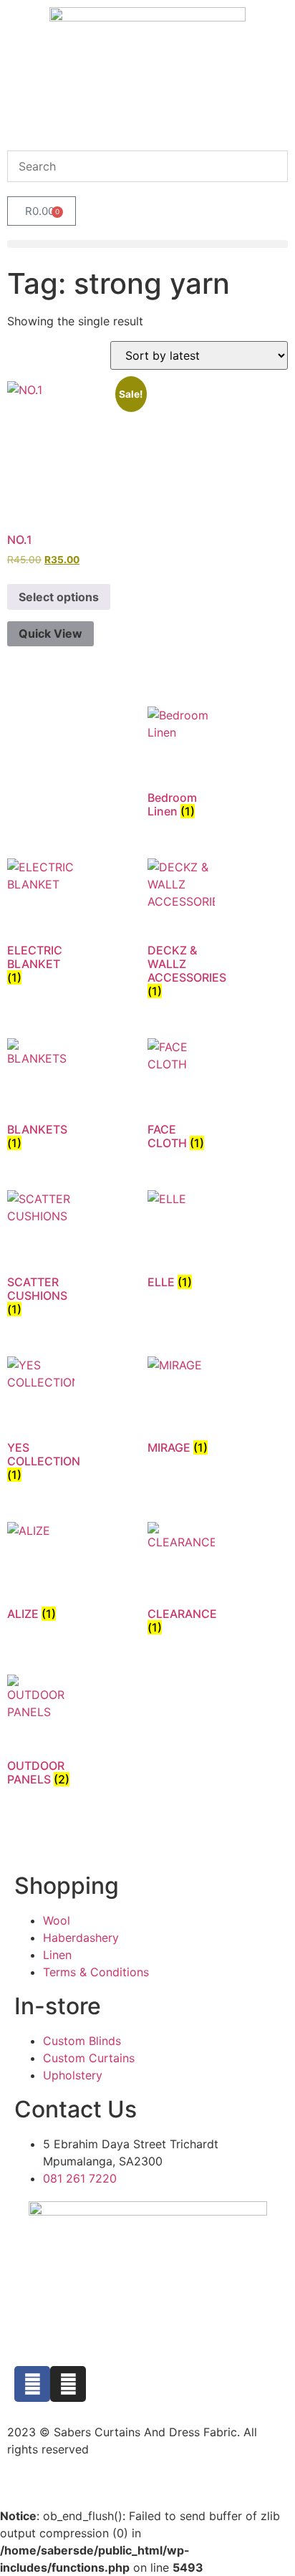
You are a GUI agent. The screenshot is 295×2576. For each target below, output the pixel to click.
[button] (147, 244)
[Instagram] (68, 2384)
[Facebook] (32, 2384)
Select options (59, 597)
